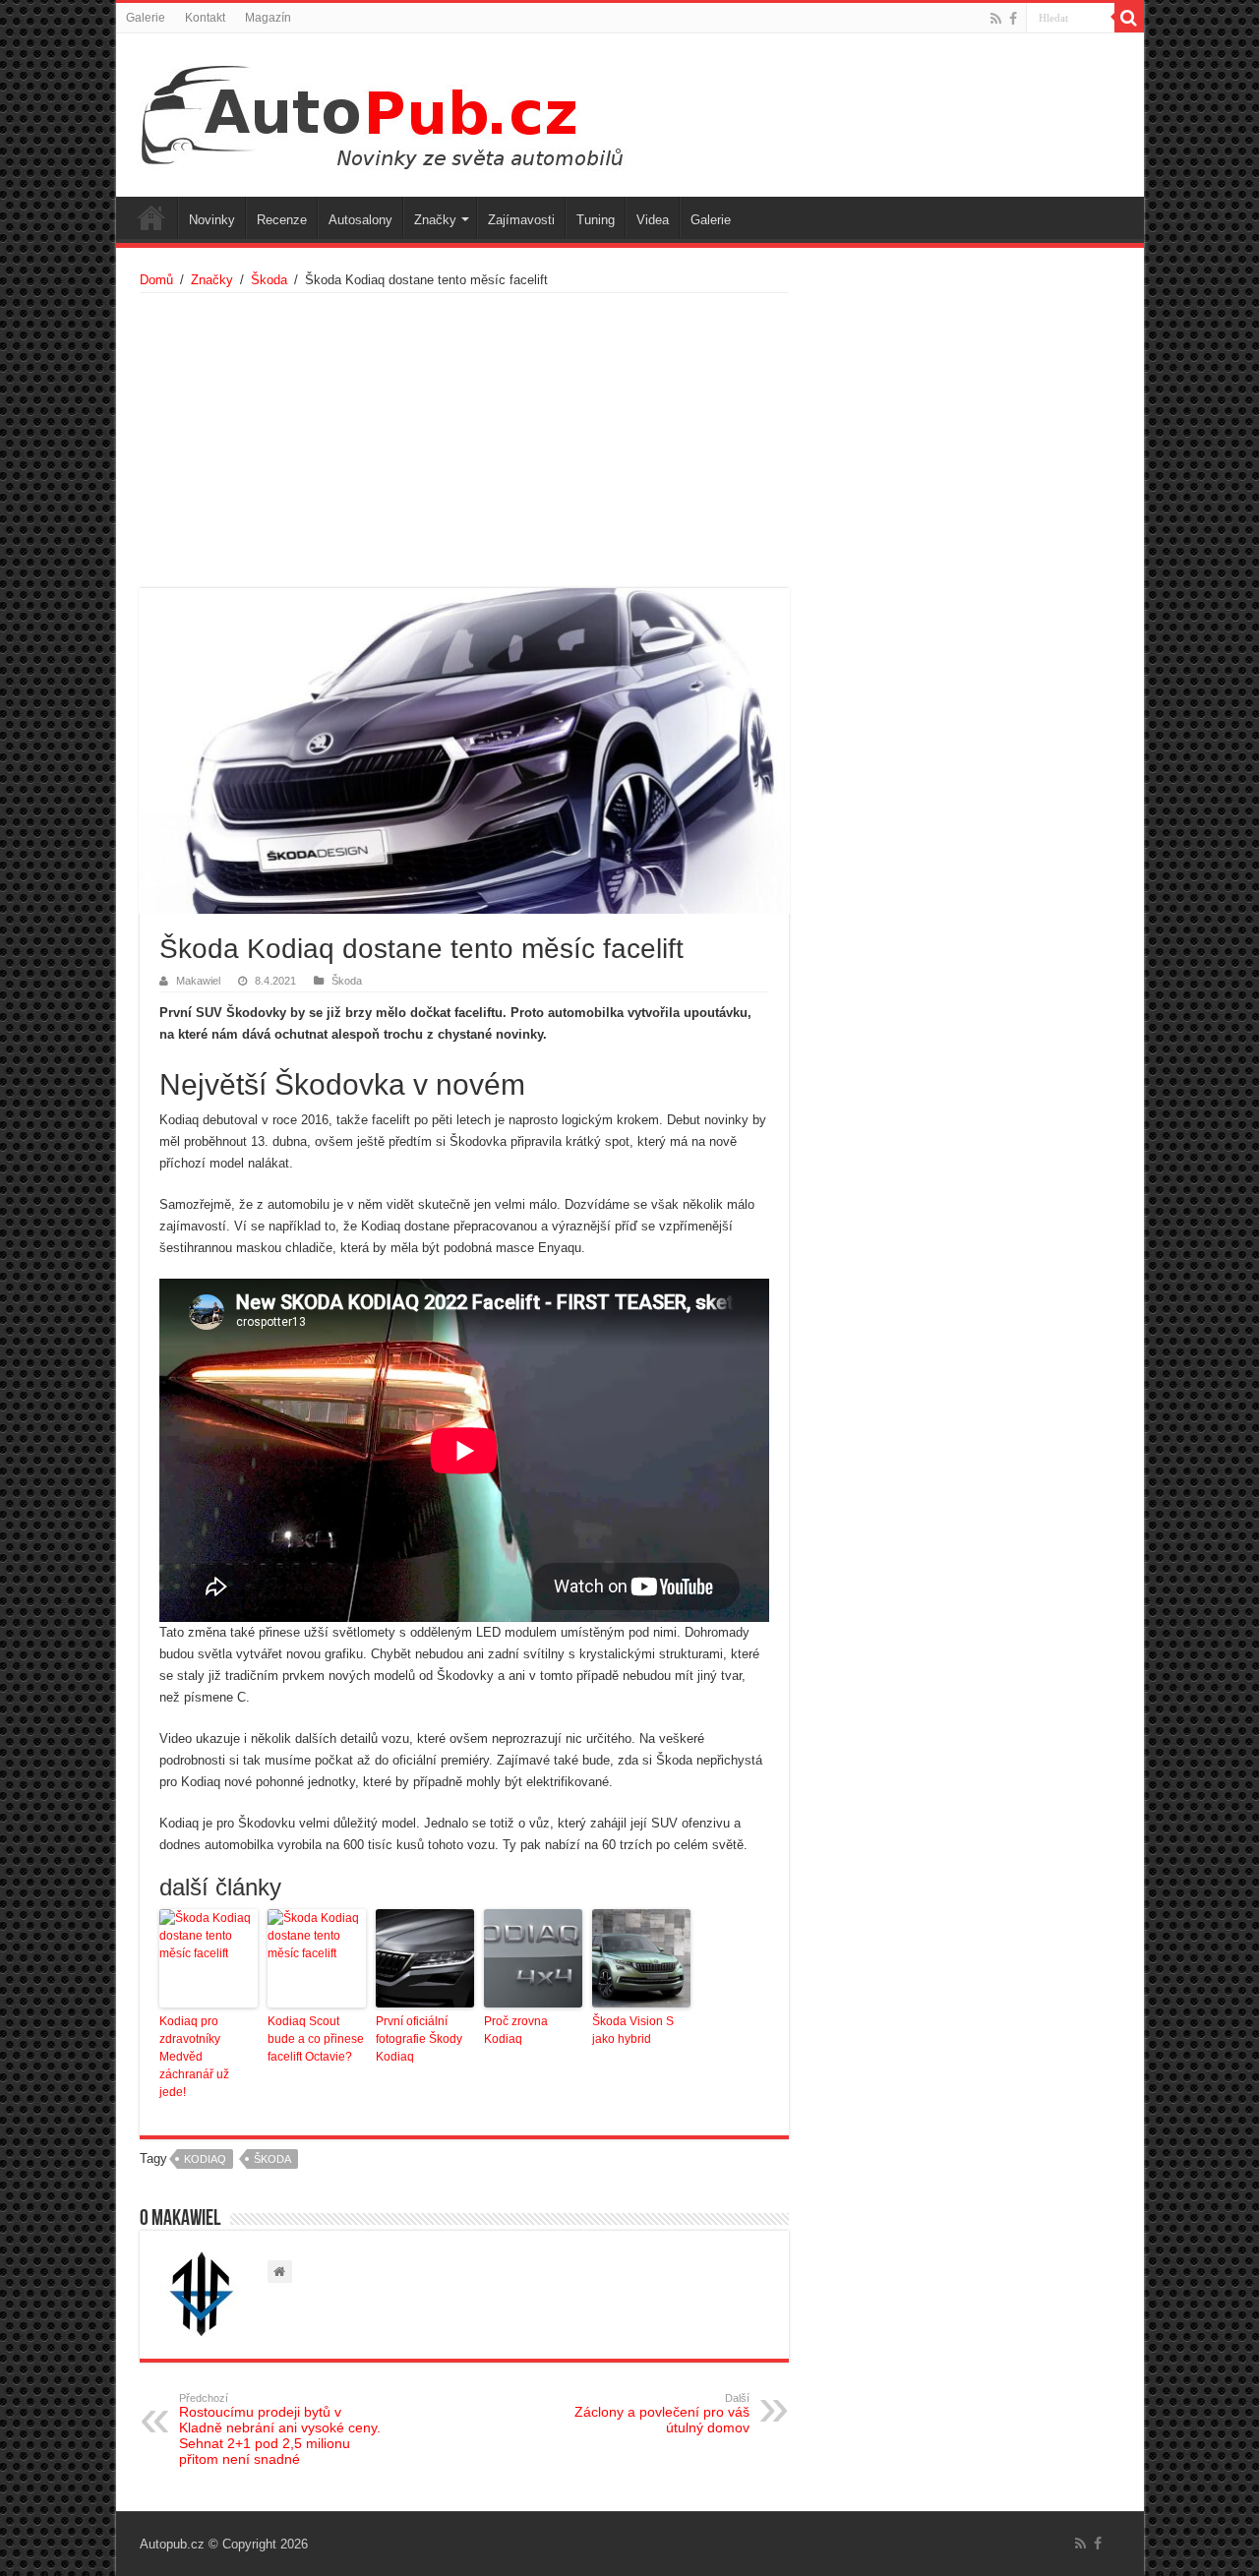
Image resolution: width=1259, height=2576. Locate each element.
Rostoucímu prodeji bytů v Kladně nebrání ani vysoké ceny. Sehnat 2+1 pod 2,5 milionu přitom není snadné (280, 2429)
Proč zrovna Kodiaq (516, 2030)
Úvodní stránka (151, 217)
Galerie (146, 18)
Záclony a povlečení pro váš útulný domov (662, 2414)
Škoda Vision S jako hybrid (633, 2030)
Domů (156, 280)
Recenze (282, 220)
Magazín (268, 18)
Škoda (269, 280)
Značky (435, 220)
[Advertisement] (464, 441)
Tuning (596, 220)
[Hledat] (1129, 18)
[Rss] (996, 19)
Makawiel (198, 981)
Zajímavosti (521, 220)
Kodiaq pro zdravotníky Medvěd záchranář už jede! (194, 2057)
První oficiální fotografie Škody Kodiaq (419, 2039)
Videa (653, 220)
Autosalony (360, 220)
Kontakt (205, 18)
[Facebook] (1013, 19)
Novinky (212, 220)
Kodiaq (205, 2159)
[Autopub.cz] (402, 111)
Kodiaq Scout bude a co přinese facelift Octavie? (316, 2039)
